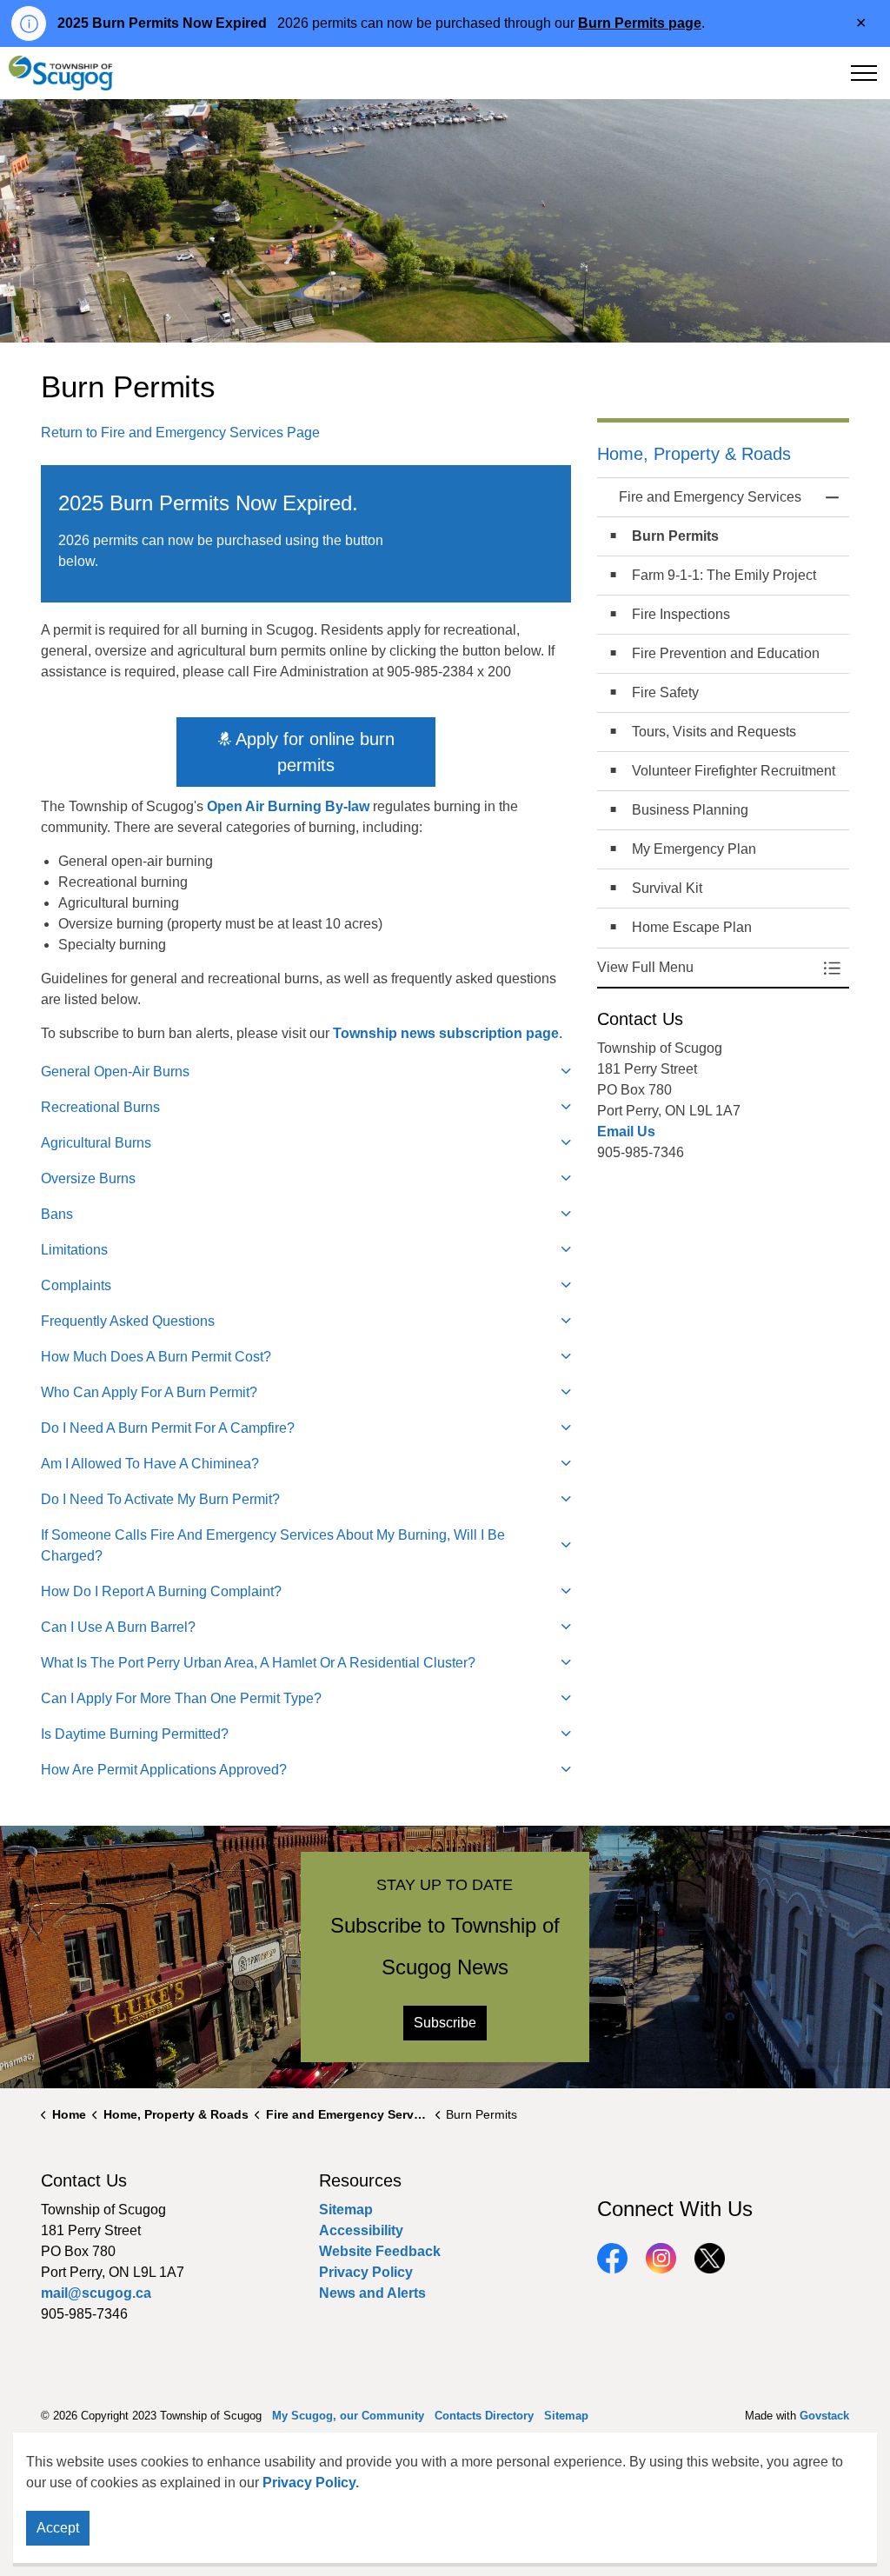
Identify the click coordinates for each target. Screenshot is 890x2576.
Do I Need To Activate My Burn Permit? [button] (160, 1499)
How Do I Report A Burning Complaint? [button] (161, 1591)
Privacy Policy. (311, 2483)
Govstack (824, 2416)
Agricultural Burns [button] (96, 1143)
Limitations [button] (74, 1250)
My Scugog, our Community (348, 2416)
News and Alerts (372, 2293)
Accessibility (361, 2230)
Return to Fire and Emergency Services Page (180, 433)
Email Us (626, 1132)
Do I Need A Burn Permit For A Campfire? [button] (168, 1428)
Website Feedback (380, 2251)
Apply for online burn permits (315, 752)
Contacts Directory (484, 2416)
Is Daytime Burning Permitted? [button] (135, 1734)
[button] (706, 968)
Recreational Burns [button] (100, 1107)
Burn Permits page (640, 23)
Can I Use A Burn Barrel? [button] (118, 1627)
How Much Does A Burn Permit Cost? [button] (156, 1357)
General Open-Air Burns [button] (115, 1072)
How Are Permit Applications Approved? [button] (164, 1770)
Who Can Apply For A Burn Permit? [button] (149, 1392)
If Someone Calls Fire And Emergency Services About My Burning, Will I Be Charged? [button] (273, 1545)
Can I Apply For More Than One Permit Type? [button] (181, 1698)
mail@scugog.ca (96, 2293)
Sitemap (346, 2210)
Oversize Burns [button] (88, 1178)
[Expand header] (864, 73)
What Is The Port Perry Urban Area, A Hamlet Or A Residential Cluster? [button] (258, 1663)
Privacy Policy (366, 2272)
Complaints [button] (76, 1285)
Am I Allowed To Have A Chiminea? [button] (150, 1464)
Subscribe (445, 2023)
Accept (58, 2528)
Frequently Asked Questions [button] (128, 1321)
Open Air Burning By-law (288, 806)
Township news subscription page (446, 1033)
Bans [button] (57, 1214)
